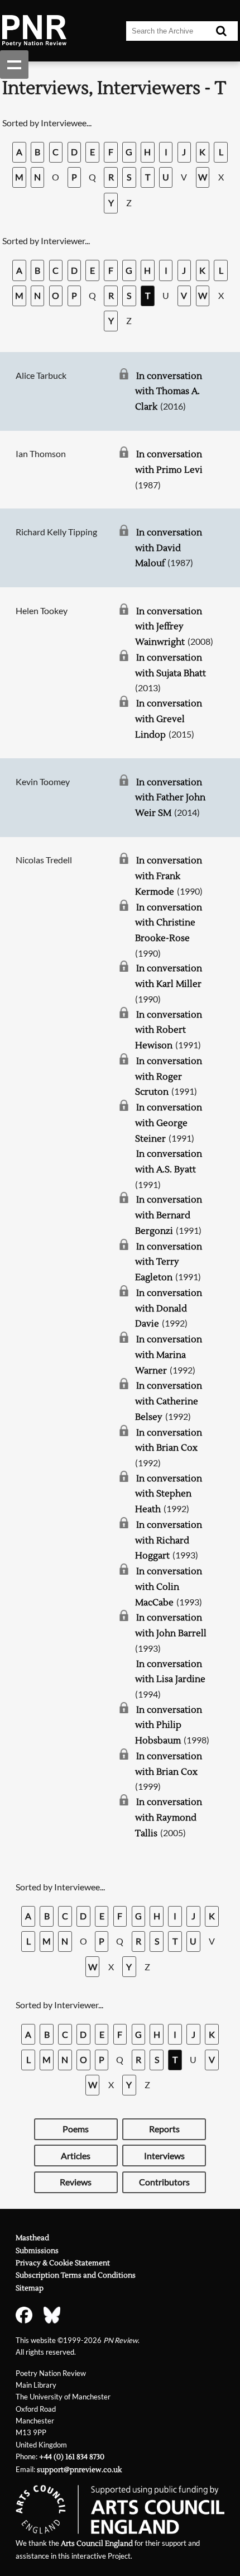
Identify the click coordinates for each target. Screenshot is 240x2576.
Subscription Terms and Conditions (76, 2275)
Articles (76, 2156)
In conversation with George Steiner (169, 1123)
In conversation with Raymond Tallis (169, 1817)
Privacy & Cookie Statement (63, 2263)
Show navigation (14, 65)
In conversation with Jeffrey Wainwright (169, 627)
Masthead (32, 2238)
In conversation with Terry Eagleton (169, 1262)
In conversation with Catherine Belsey (169, 1401)
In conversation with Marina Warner (169, 1355)
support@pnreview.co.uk (79, 2470)
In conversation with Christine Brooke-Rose (169, 923)
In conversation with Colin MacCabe (169, 1587)
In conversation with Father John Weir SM (170, 798)
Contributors (164, 2182)
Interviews (164, 2156)
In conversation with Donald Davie (169, 1308)
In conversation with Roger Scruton (169, 1076)
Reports (164, 2129)
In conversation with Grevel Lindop (169, 719)
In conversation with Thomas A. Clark (169, 391)
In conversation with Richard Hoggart (169, 1540)
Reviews (76, 2182)
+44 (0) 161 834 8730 (72, 2457)
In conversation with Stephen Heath (169, 1494)
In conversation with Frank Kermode (169, 876)
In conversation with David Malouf (169, 548)
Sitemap (30, 2288)
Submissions (37, 2251)
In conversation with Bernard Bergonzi (169, 1215)
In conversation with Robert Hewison (169, 1030)
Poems (76, 2129)
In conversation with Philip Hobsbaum (169, 1725)
